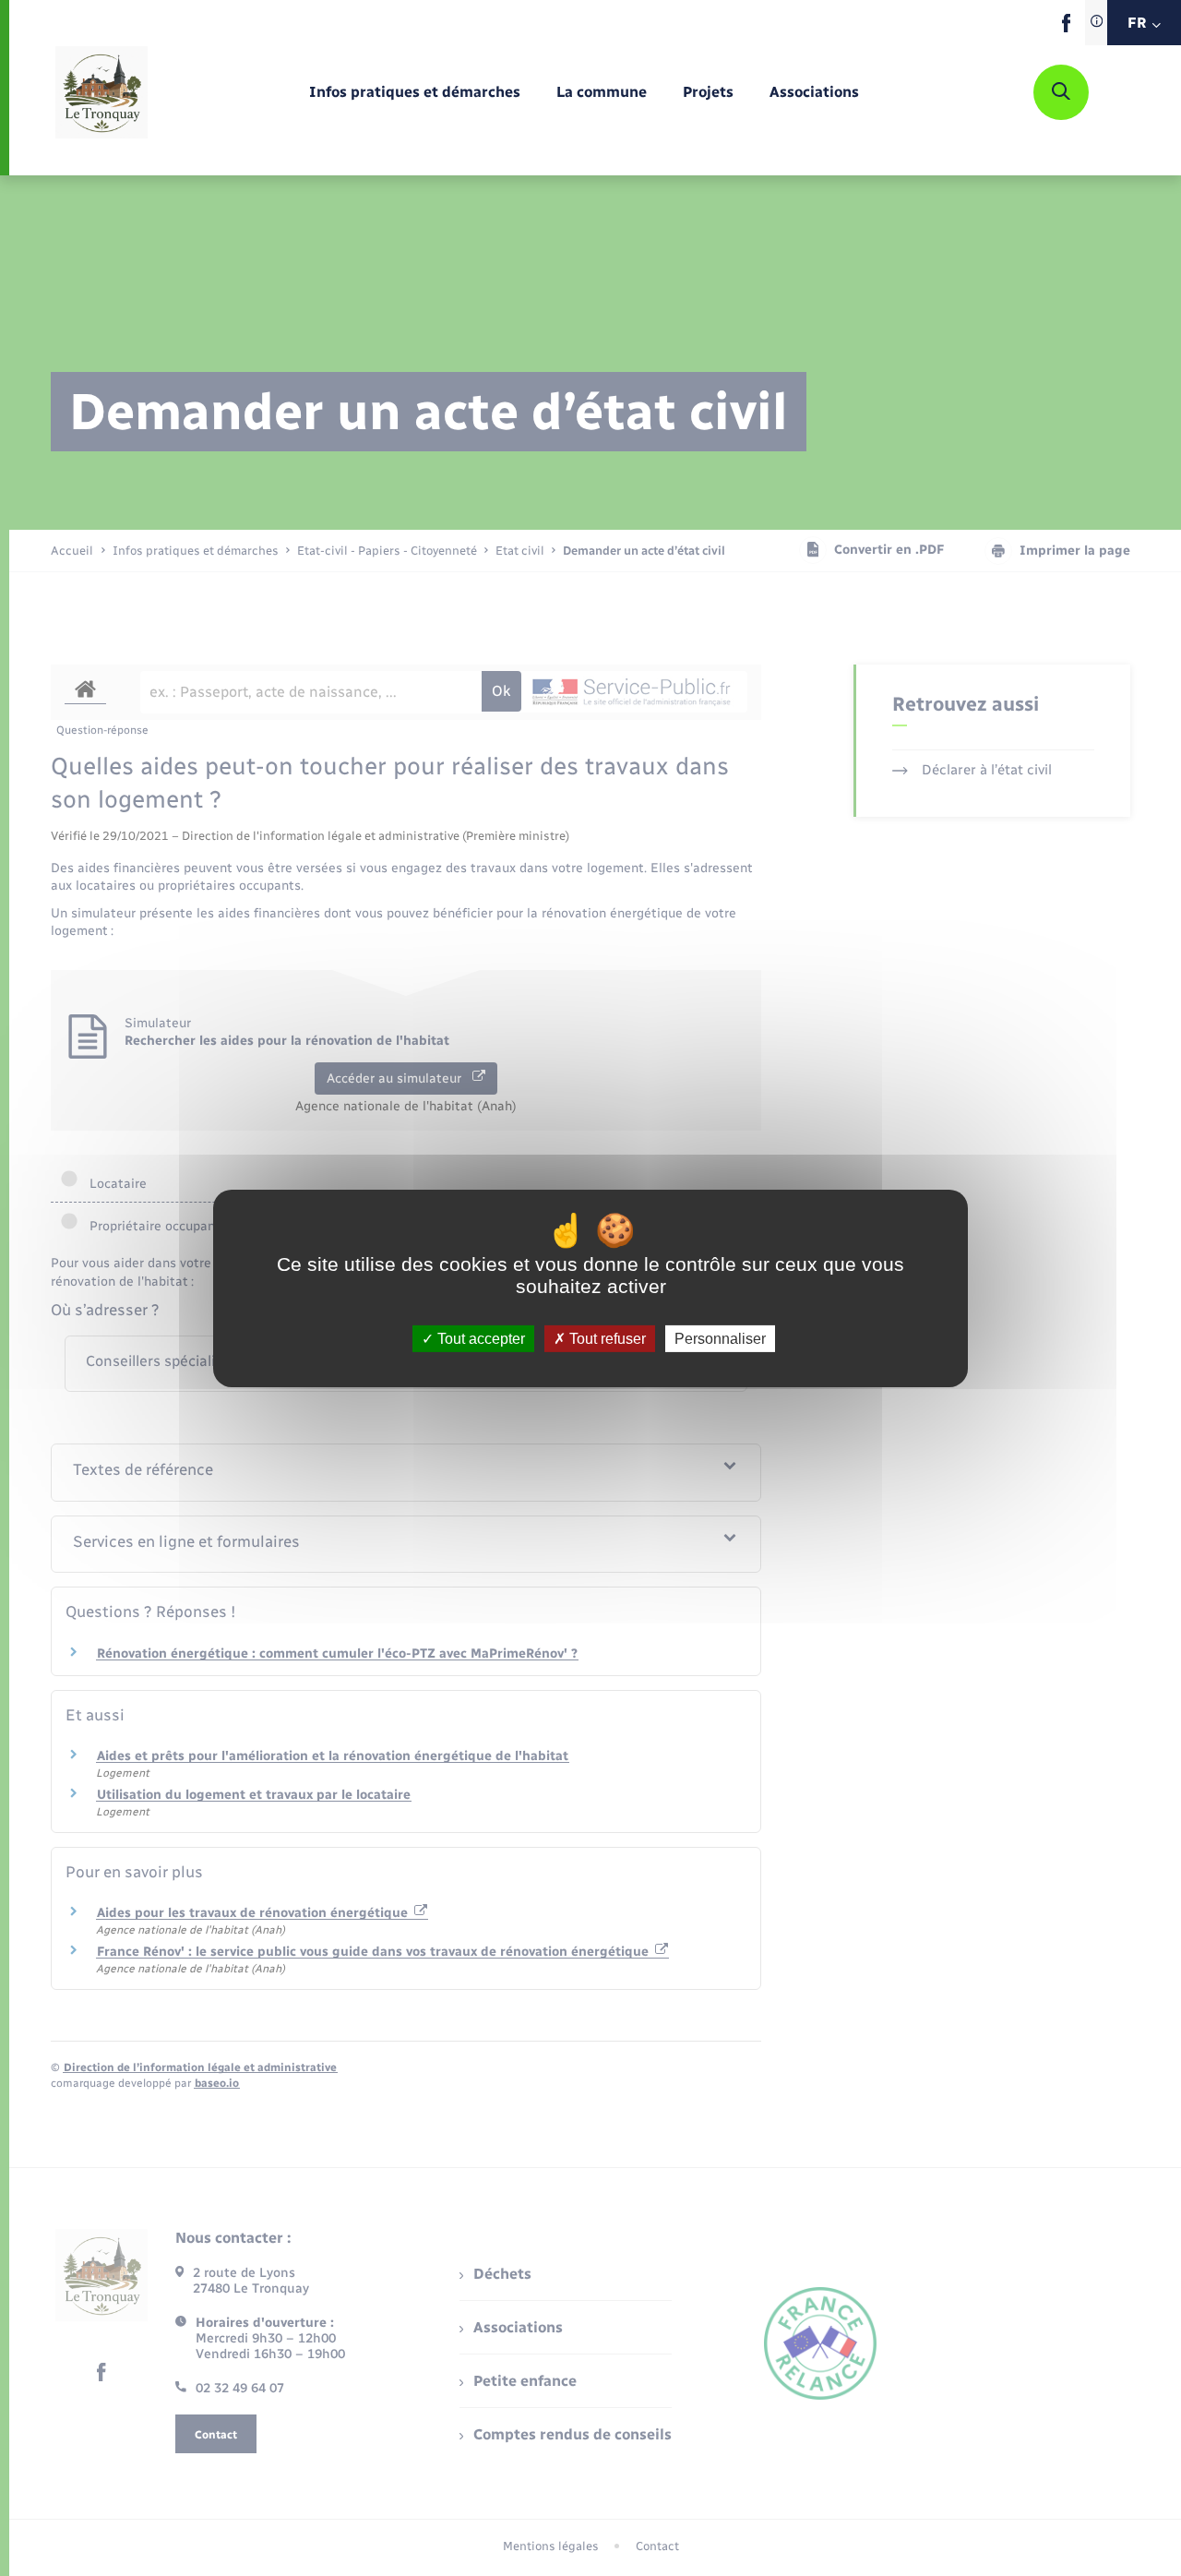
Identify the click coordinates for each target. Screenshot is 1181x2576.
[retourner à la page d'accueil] (101, 92)
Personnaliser (720, 1338)
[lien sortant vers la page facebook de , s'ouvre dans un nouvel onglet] (1066, 28)
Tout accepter (479, 1338)
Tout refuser (606, 1338)
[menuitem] (415, 93)
